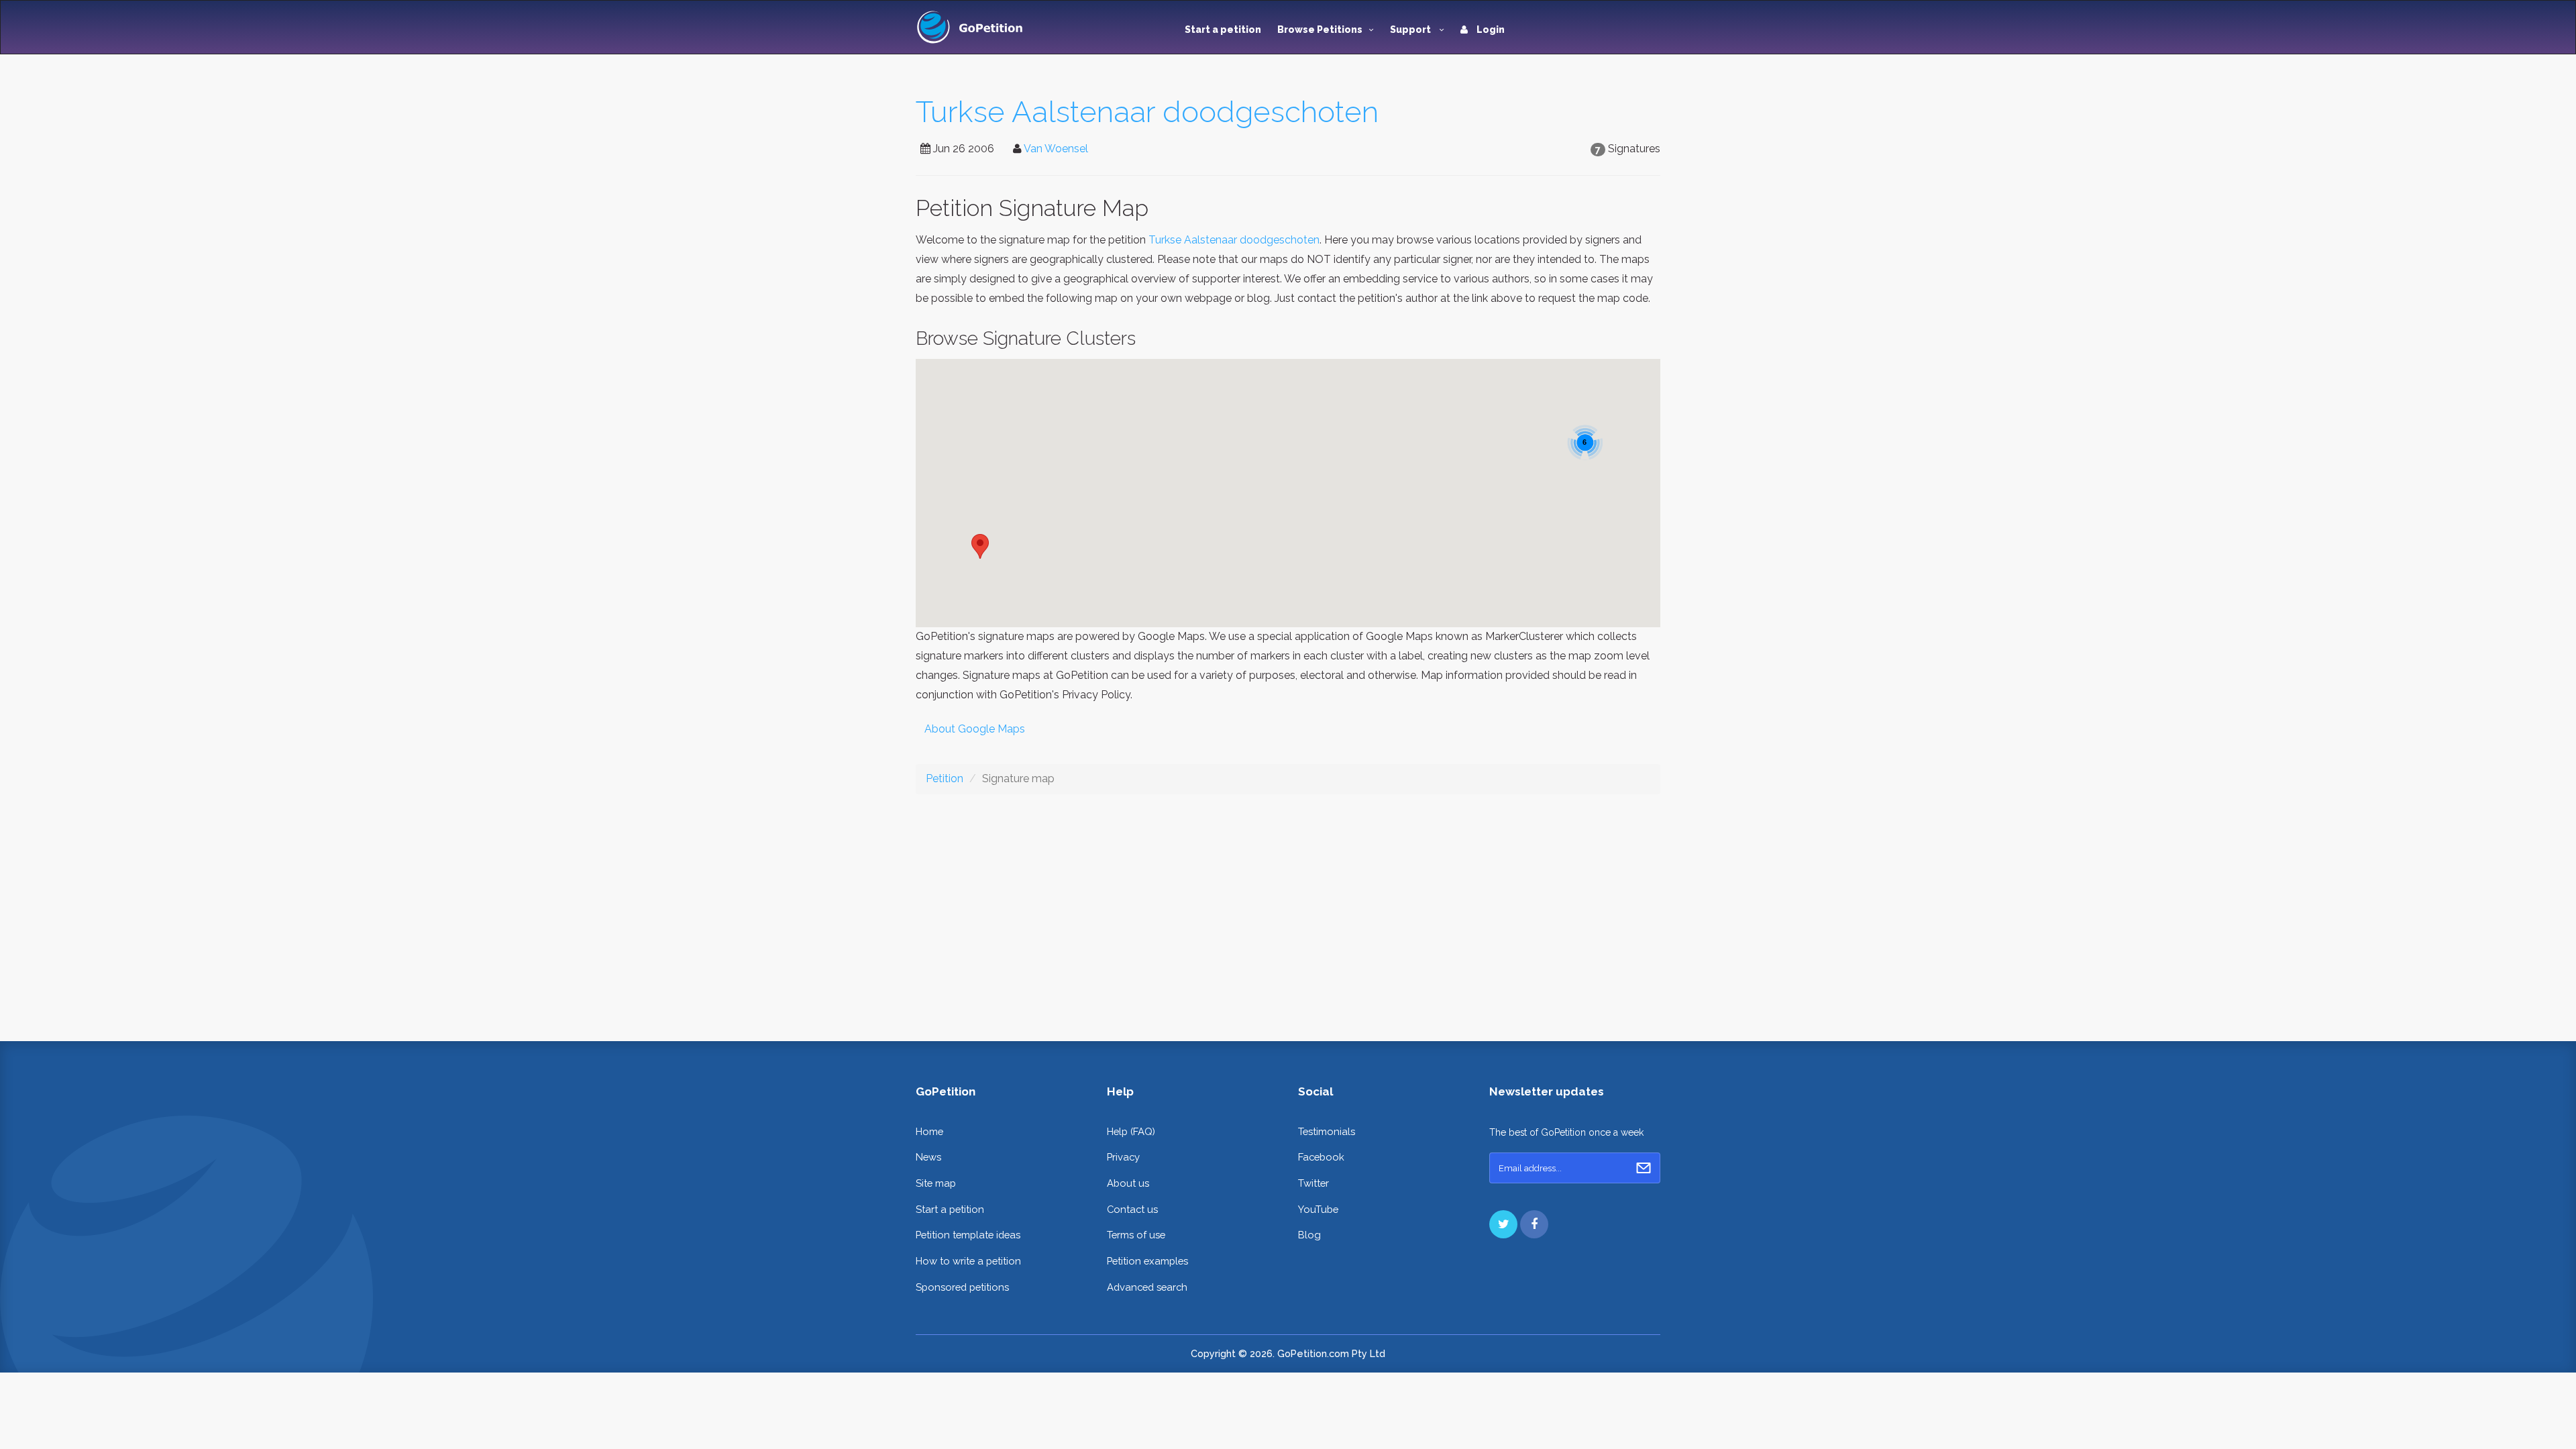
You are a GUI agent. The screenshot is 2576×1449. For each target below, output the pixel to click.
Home (929, 1131)
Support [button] (1411, 30)
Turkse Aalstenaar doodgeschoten (1147, 112)
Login (1490, 30)
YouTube (1318, 1209)
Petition (945, 779)
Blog (1309, 1235)
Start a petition (1223, 30)
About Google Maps (975, 729)
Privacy (1123, 1157)
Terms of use (1136, 1235)
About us (1128, 1183)
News (928, 1157)
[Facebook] (1534, 1224)
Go (1644, 1168)
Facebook (1321, 1157)
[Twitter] (1503, 1224)
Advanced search (1147, 1287)
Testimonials (1327, 1131)
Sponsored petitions (962, 1287)
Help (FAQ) (1131, 1131)
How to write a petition (968, 1261)
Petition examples (1147, 1261)
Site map (936, 1183)
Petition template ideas (968, 1235)
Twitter (1313, 1183)
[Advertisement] (1288, 907)
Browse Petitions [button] (1320, 30)
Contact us (1132, 1209)
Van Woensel (1056, 149)
